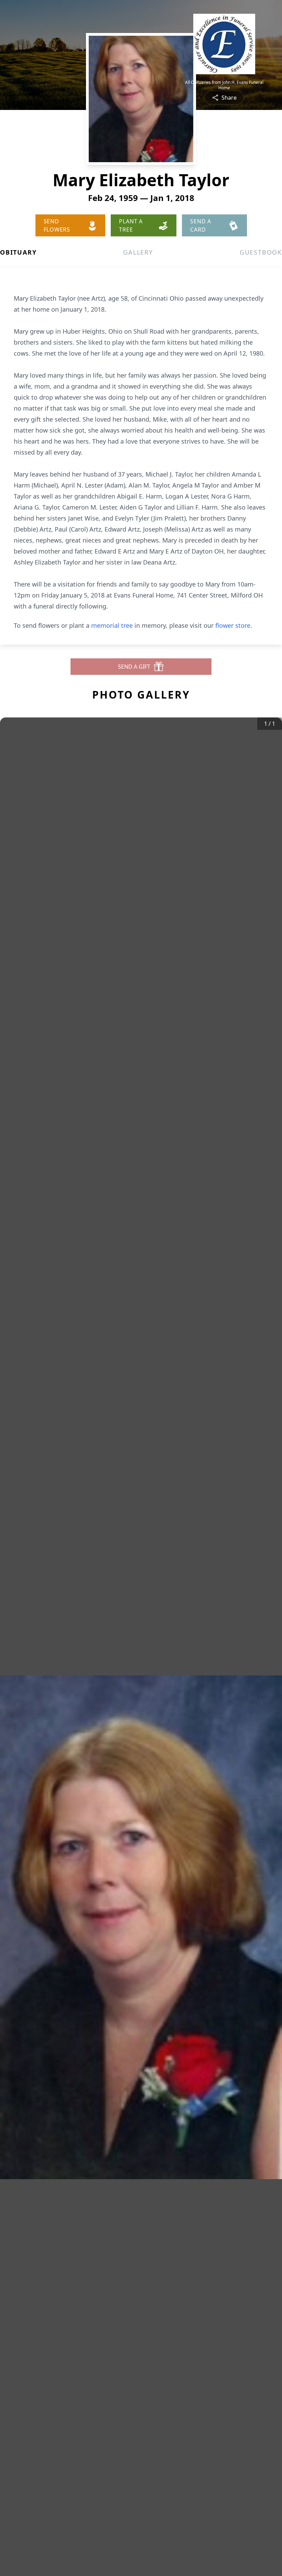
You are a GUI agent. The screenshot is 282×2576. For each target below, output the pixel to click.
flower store (233, 625)
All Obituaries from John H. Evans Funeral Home (224, 85)
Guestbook (261, 252)
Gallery (138, 252)
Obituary (18, 252)
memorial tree (112, 625)
